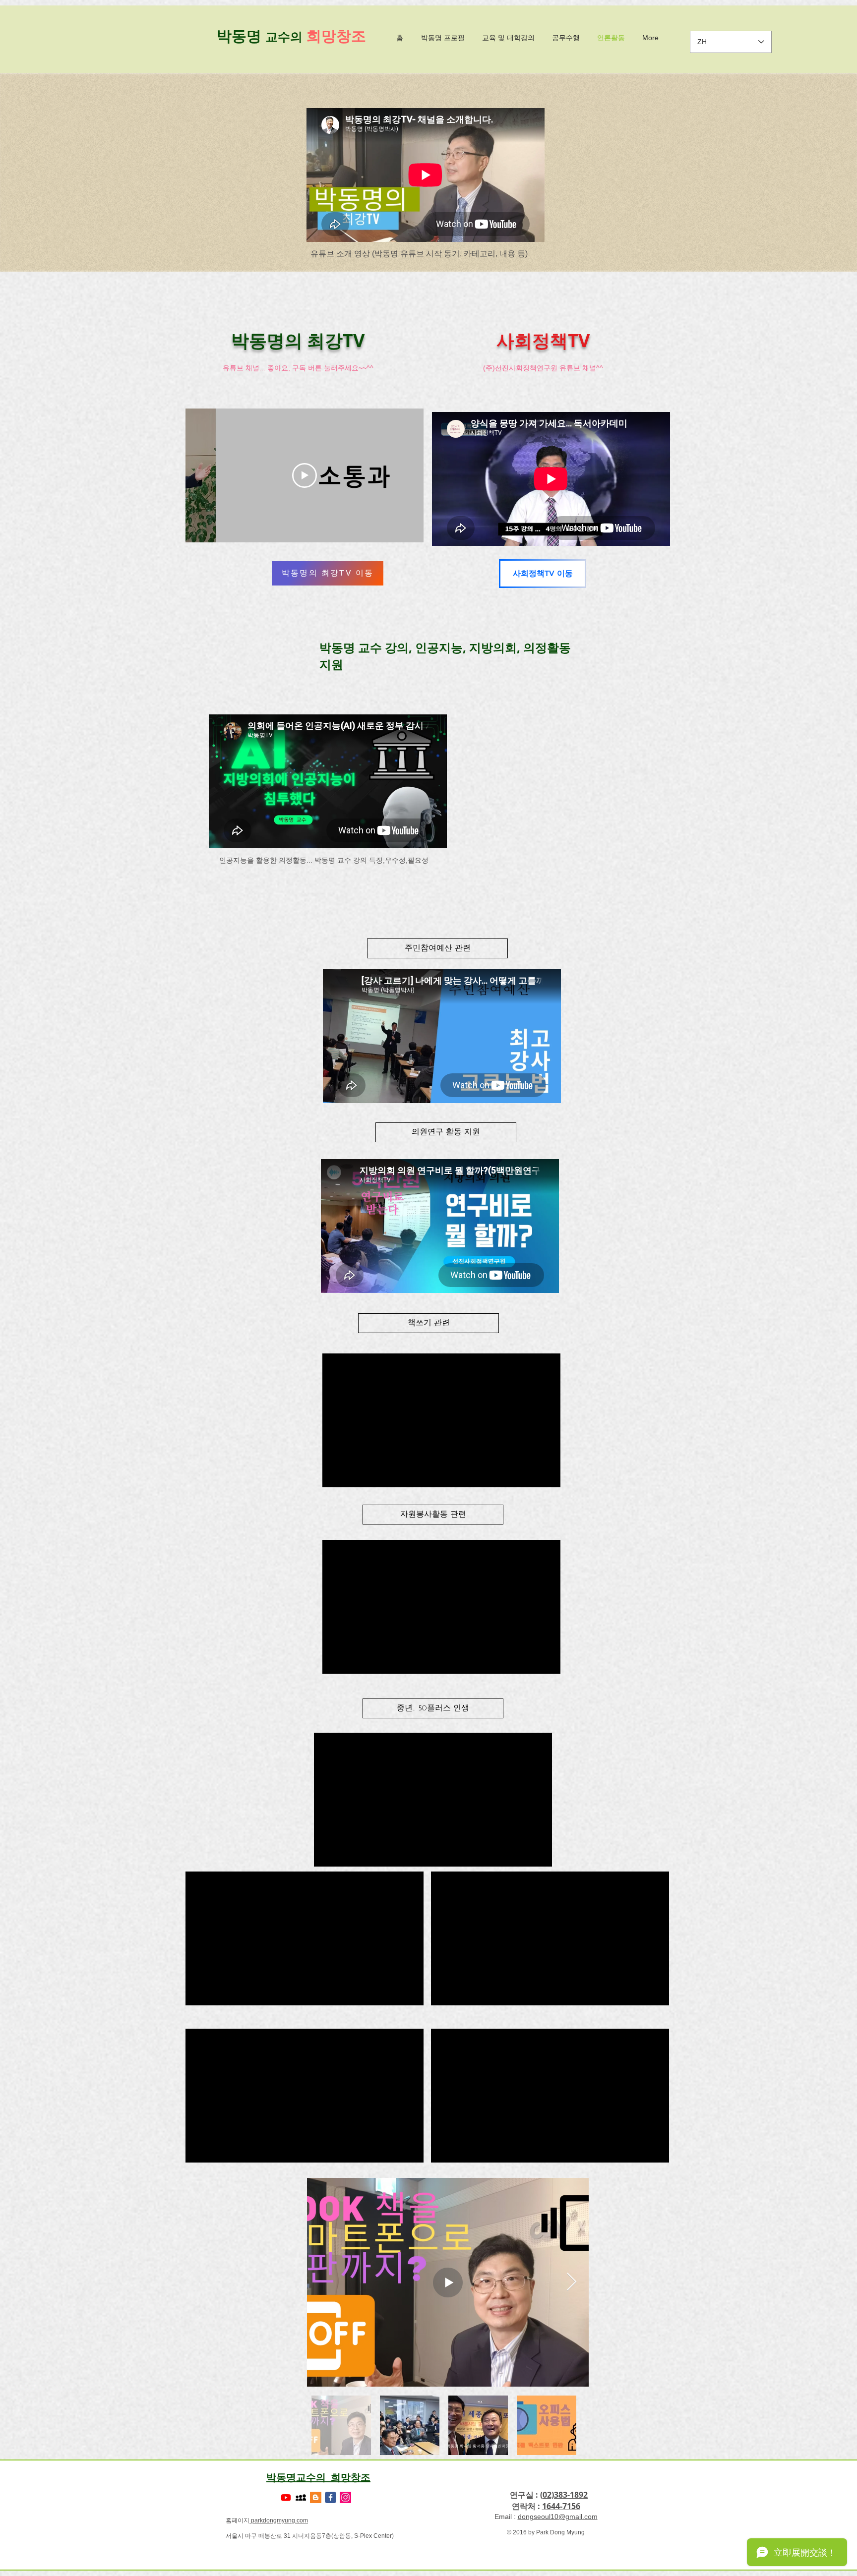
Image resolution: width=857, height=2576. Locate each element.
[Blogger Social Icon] (316, 2497)
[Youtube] (286, 2497)
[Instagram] (345, 2497)
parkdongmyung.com (279, 2520)
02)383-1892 (565, 2495)
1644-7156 (561, 2506)
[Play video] (305, 475)
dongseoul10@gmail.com (558, 2517)
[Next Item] (572, 2282)
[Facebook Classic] (331, 2497)
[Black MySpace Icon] (301, 2497)
